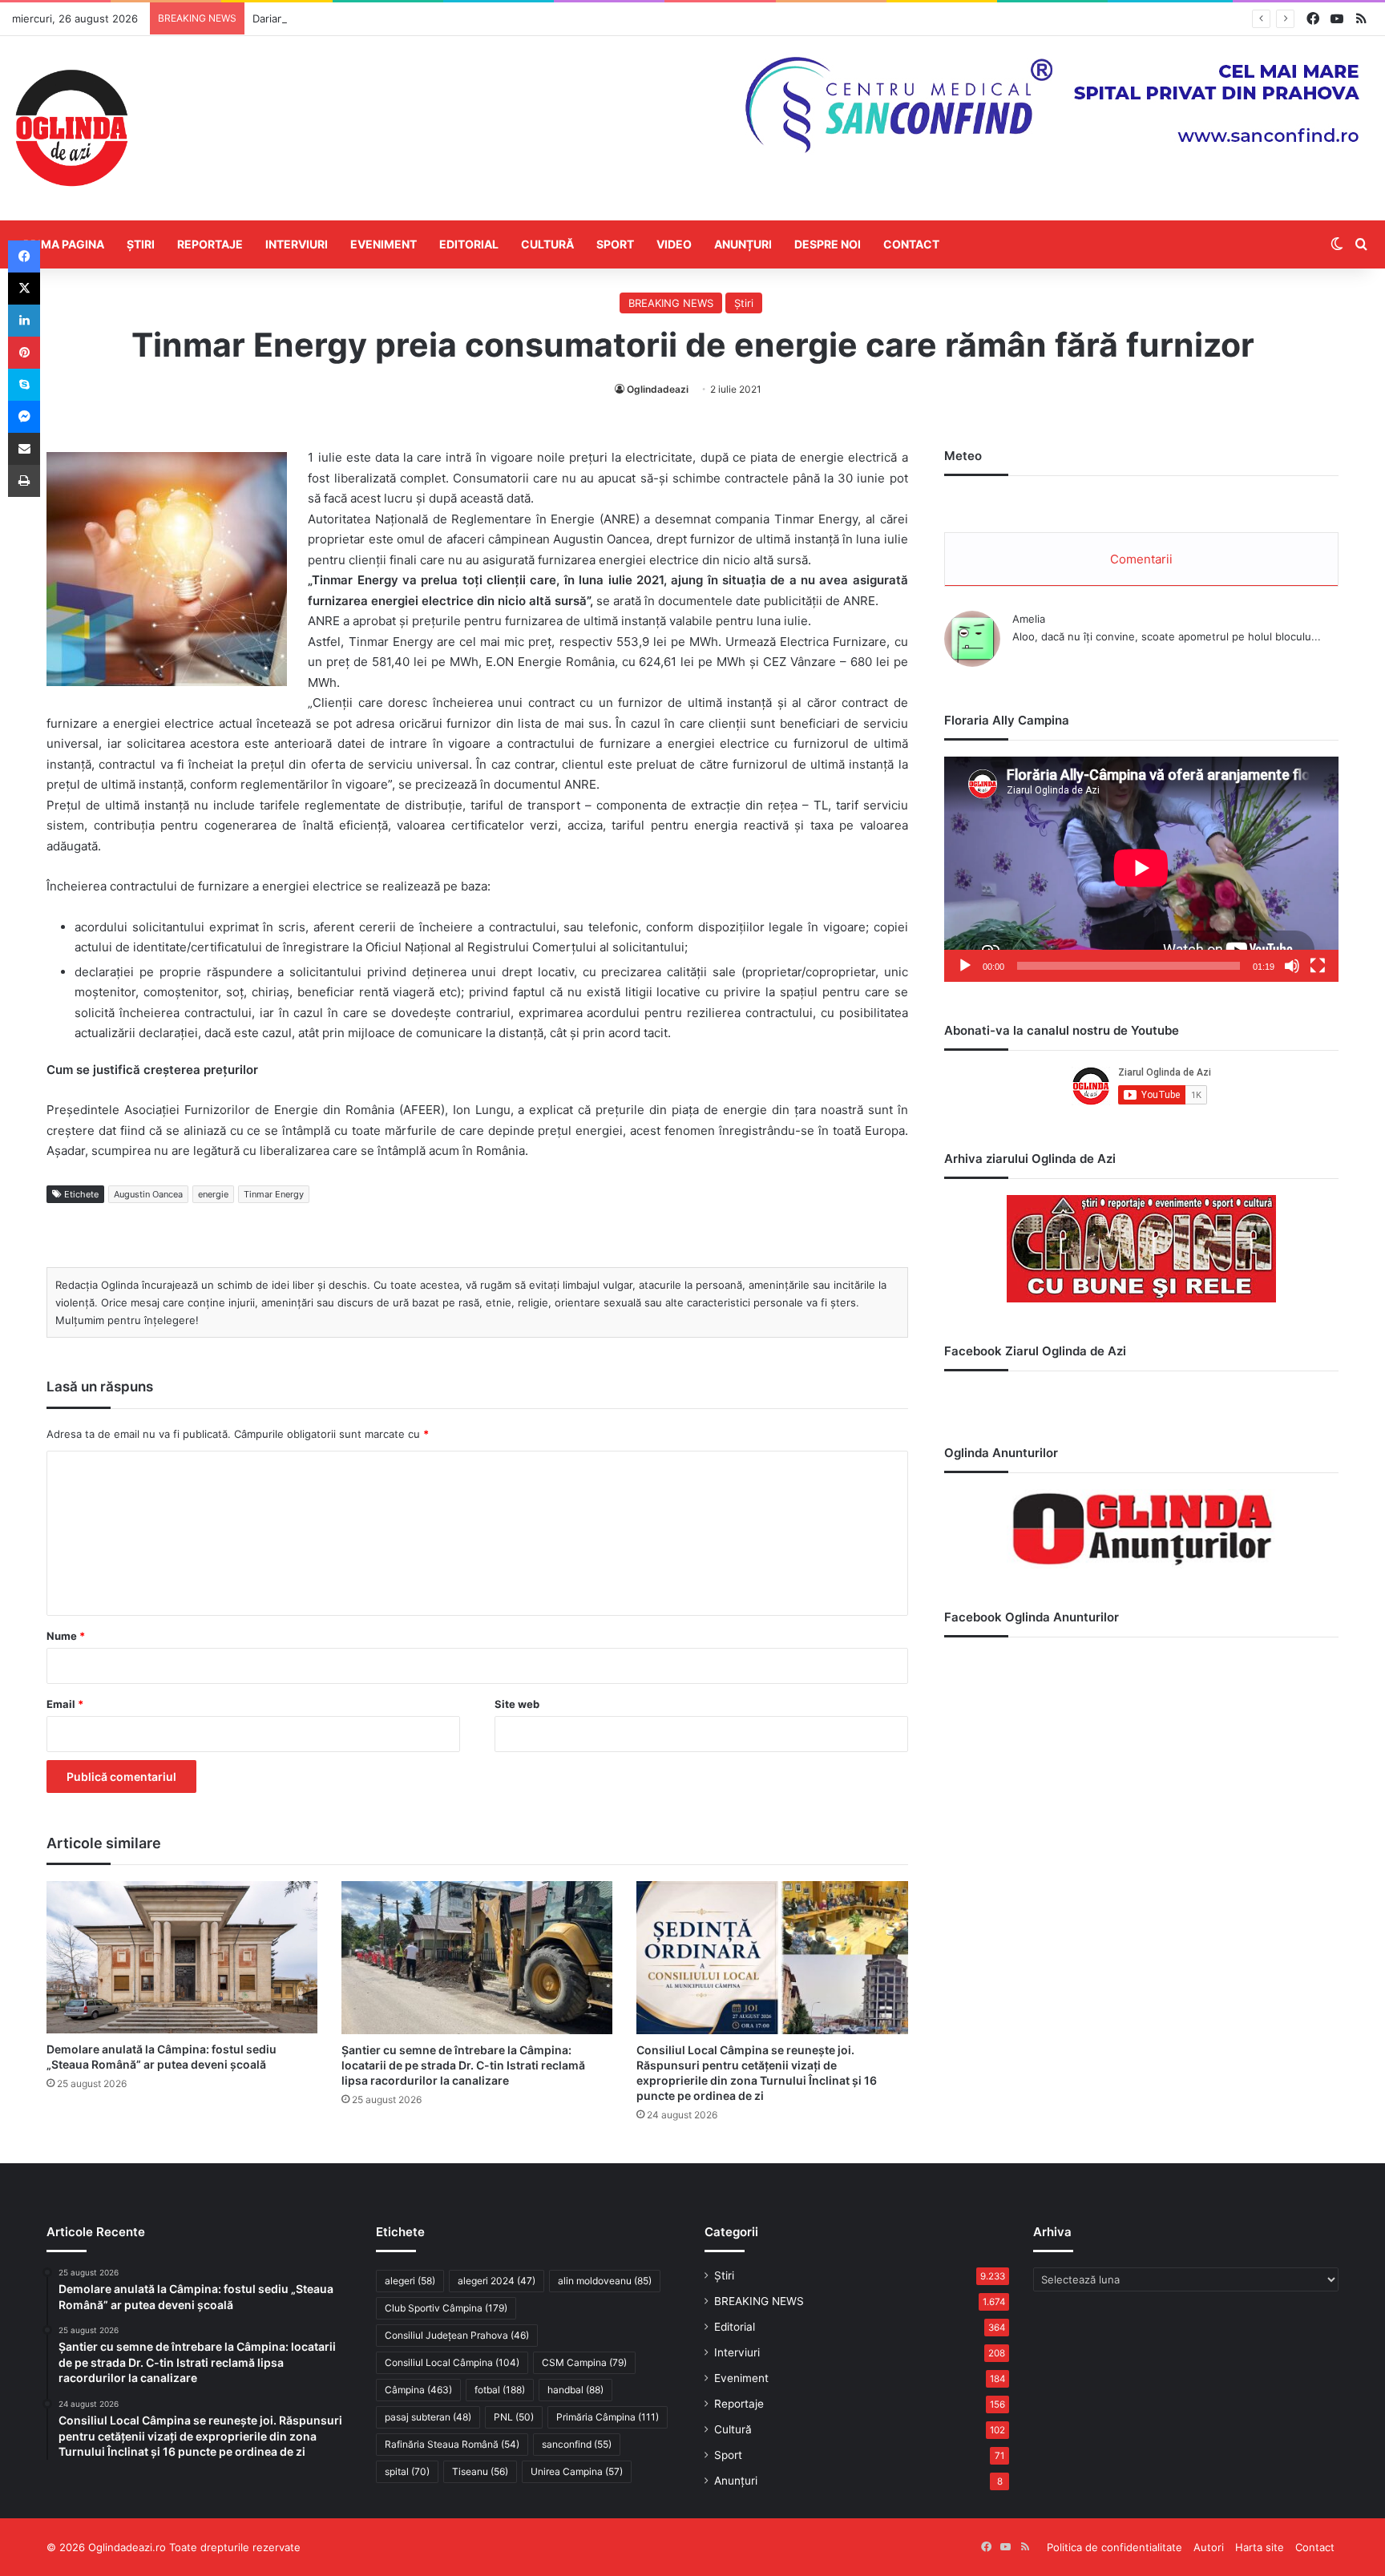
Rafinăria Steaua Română (452, 2444)
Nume (66, 1636)
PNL (514, 2417)
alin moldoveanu (605, 2281)
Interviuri (297, 244)
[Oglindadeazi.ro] (71, 128)
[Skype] (24, 385)
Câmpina (418, 2390)
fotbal (500, 2390)
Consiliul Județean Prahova (457, 2335)
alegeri (410, 2281)
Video (674, 244)
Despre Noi (828, 244)
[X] (24, 289)
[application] (1141, 869)
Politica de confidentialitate (1114, 2547)
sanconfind (577, 2444)
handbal (575, 2390)
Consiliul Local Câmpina (452, 2362)
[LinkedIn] (24, 321)
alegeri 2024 (497, 2281)
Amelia (1029, 619)
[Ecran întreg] (1318, 966)
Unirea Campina (577, 2471)
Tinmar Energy (274, 1194)
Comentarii (1141, 559)
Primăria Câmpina (608, 2417)
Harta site (1260, 2547)
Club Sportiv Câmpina (446, 2308)
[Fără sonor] (1292, 966)
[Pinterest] (24, 353)
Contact (911, 244)
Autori (1209, 2547)
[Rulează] (965, 966)
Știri (141, 244)
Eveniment (384, 244)
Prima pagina (64, 244)
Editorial (469, 244)
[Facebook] (24, 256)
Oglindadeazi (658, 389)
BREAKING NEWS (671, 303)
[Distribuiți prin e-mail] (24, 449)
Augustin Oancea (148, 1194)
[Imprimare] (24, 481)
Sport (615, 244)
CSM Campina (584, 2362)
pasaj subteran (428, 2417)
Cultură (547, 244)
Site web (517, 1704)
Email (65, 1704)
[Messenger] (24, 417)
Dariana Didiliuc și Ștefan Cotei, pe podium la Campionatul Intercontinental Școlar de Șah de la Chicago (509, 18)
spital (407, 2471)
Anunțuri (743, 244)
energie (213, 1194)
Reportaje (210, 244)
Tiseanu (480, 2471)
